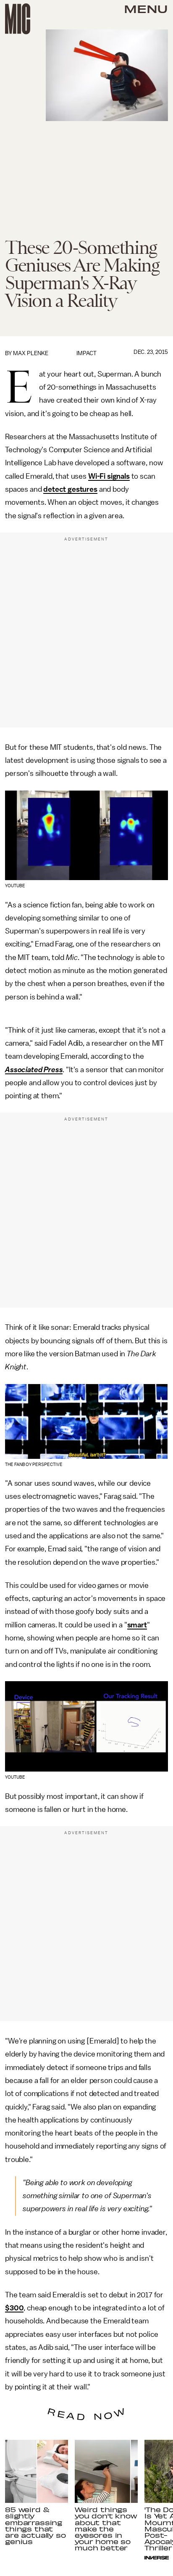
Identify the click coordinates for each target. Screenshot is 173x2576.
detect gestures (70, 489)
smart (137, 1625)
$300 (14, 2308)
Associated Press (34, 1070)
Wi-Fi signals (109, 476)
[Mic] (18, 19)
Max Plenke (31, 353)
